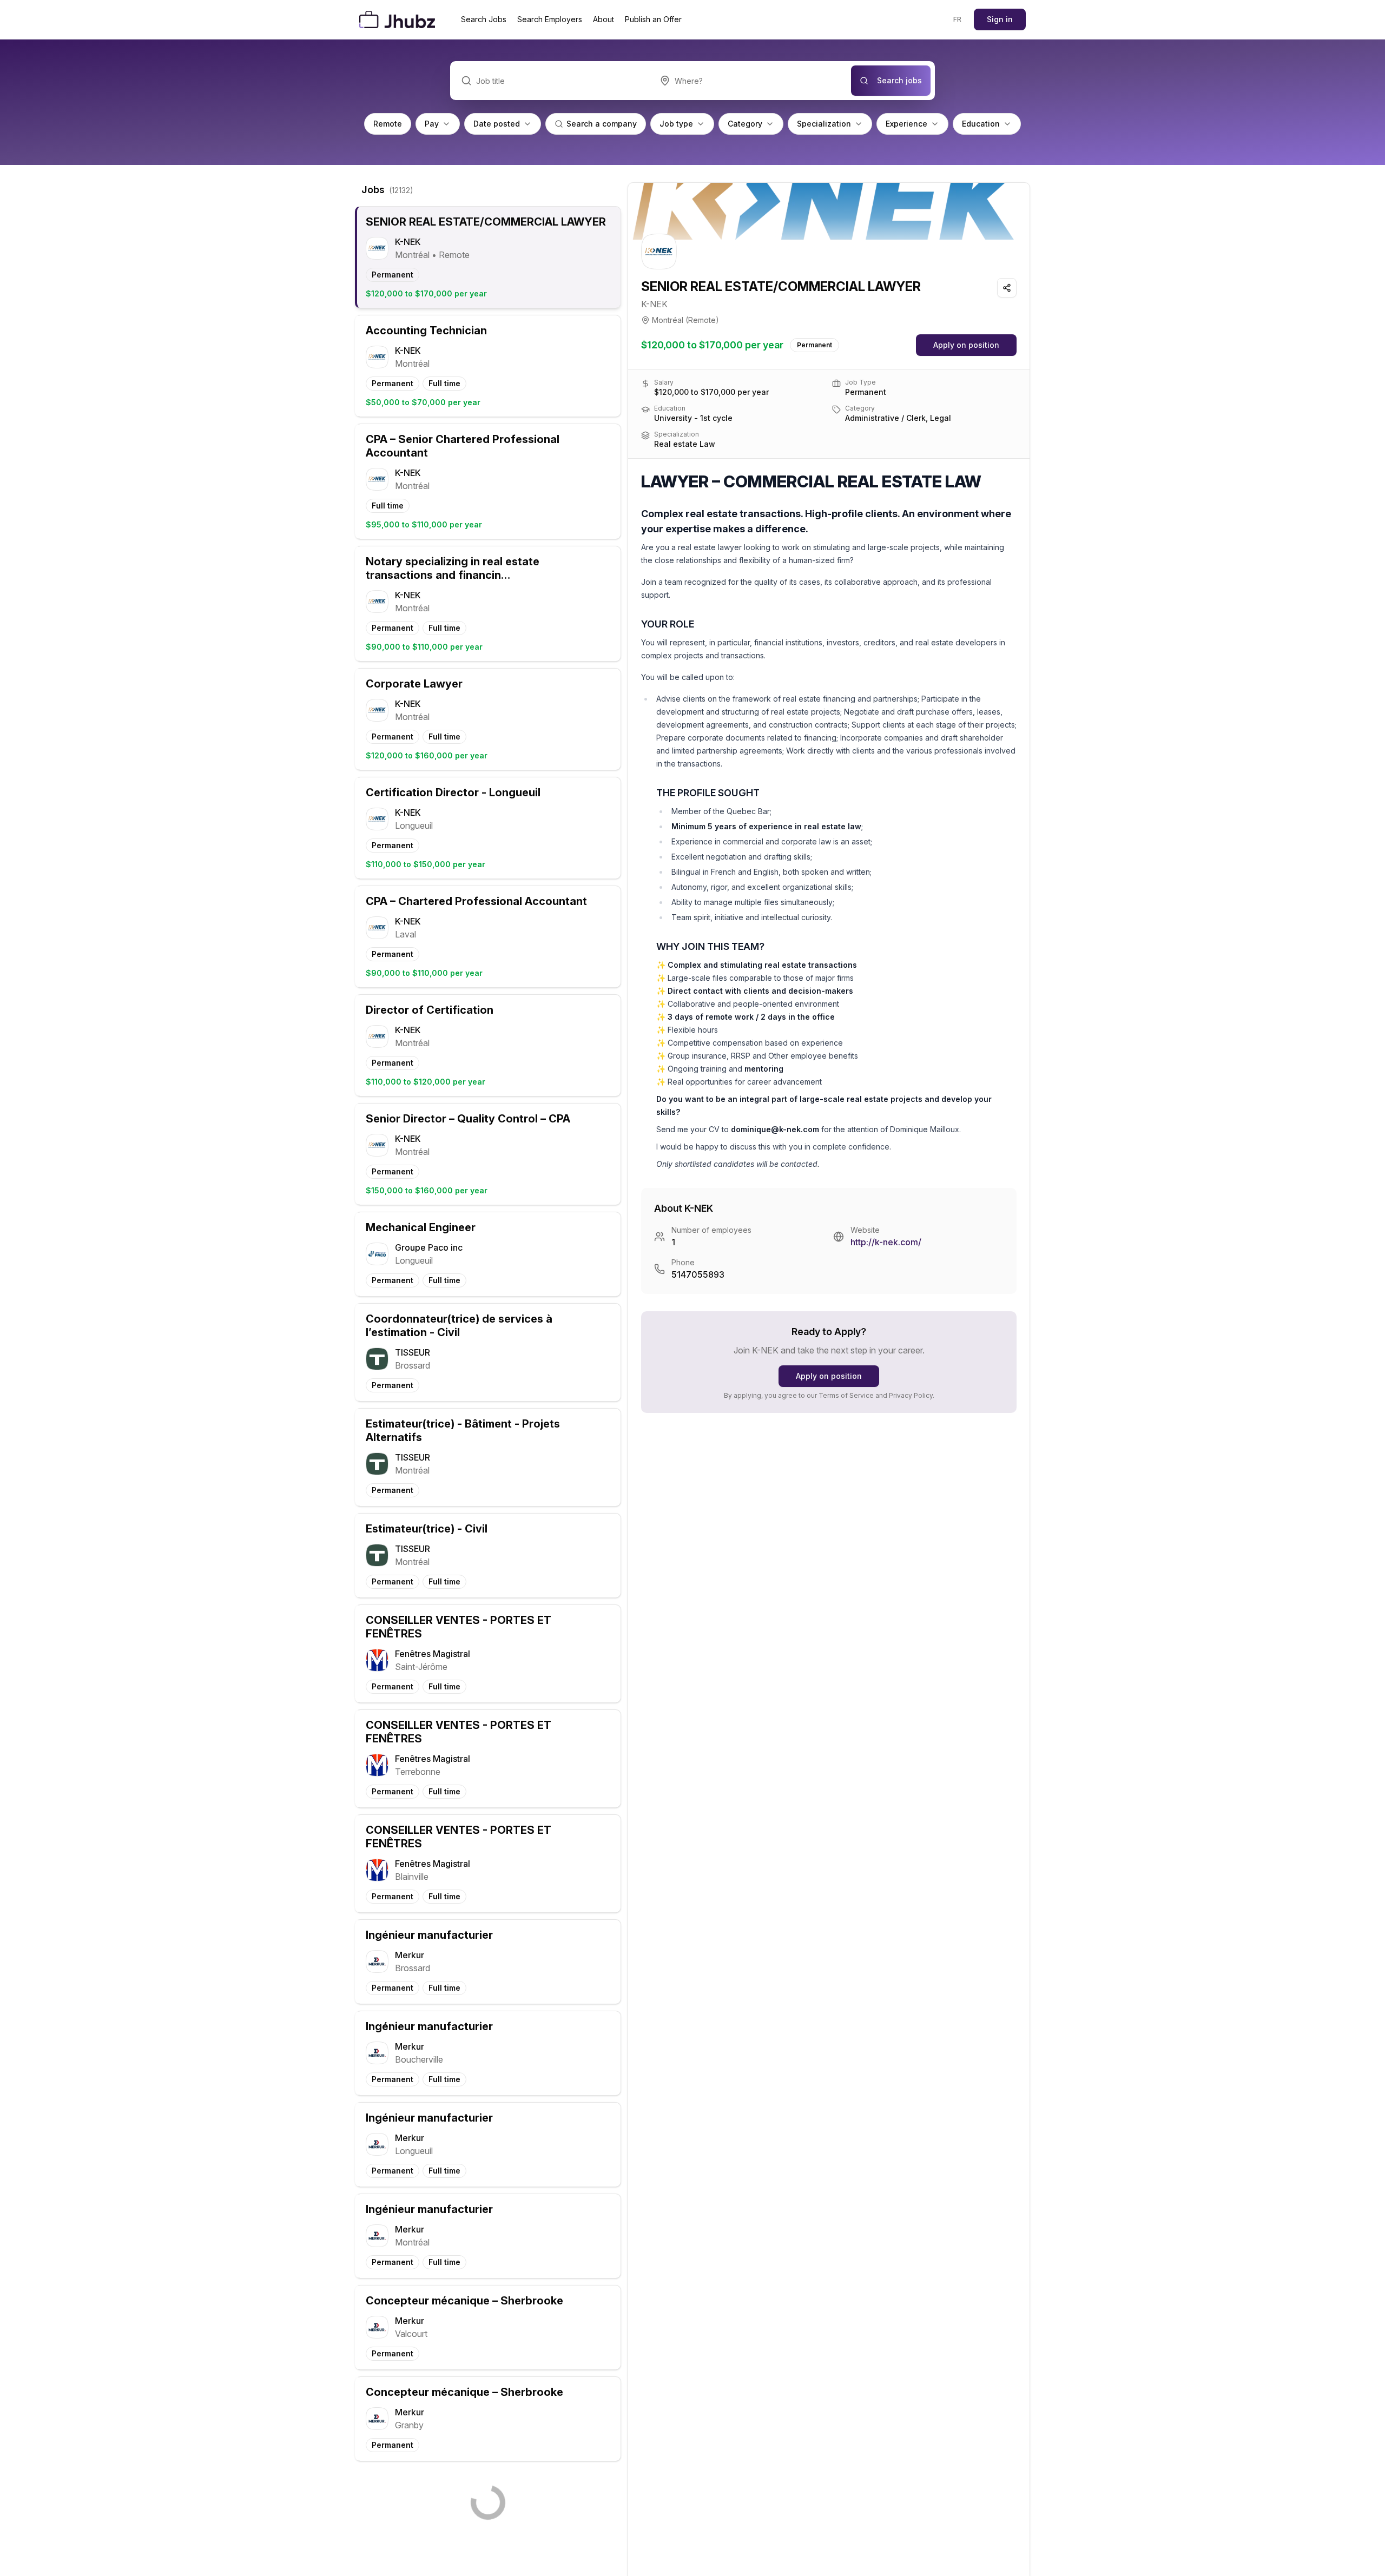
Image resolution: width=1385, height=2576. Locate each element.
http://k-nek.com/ (886, 1242)
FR (958, 19)
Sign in (1000, 19)
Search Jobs (484, 19)
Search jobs (899, 80)
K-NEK (654, 304)
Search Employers (550, 19)
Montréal (668, 320)
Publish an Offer (653, 19)
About (604, 19)
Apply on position (966, 345)
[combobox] (750, 81)
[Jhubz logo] (399, 19)
